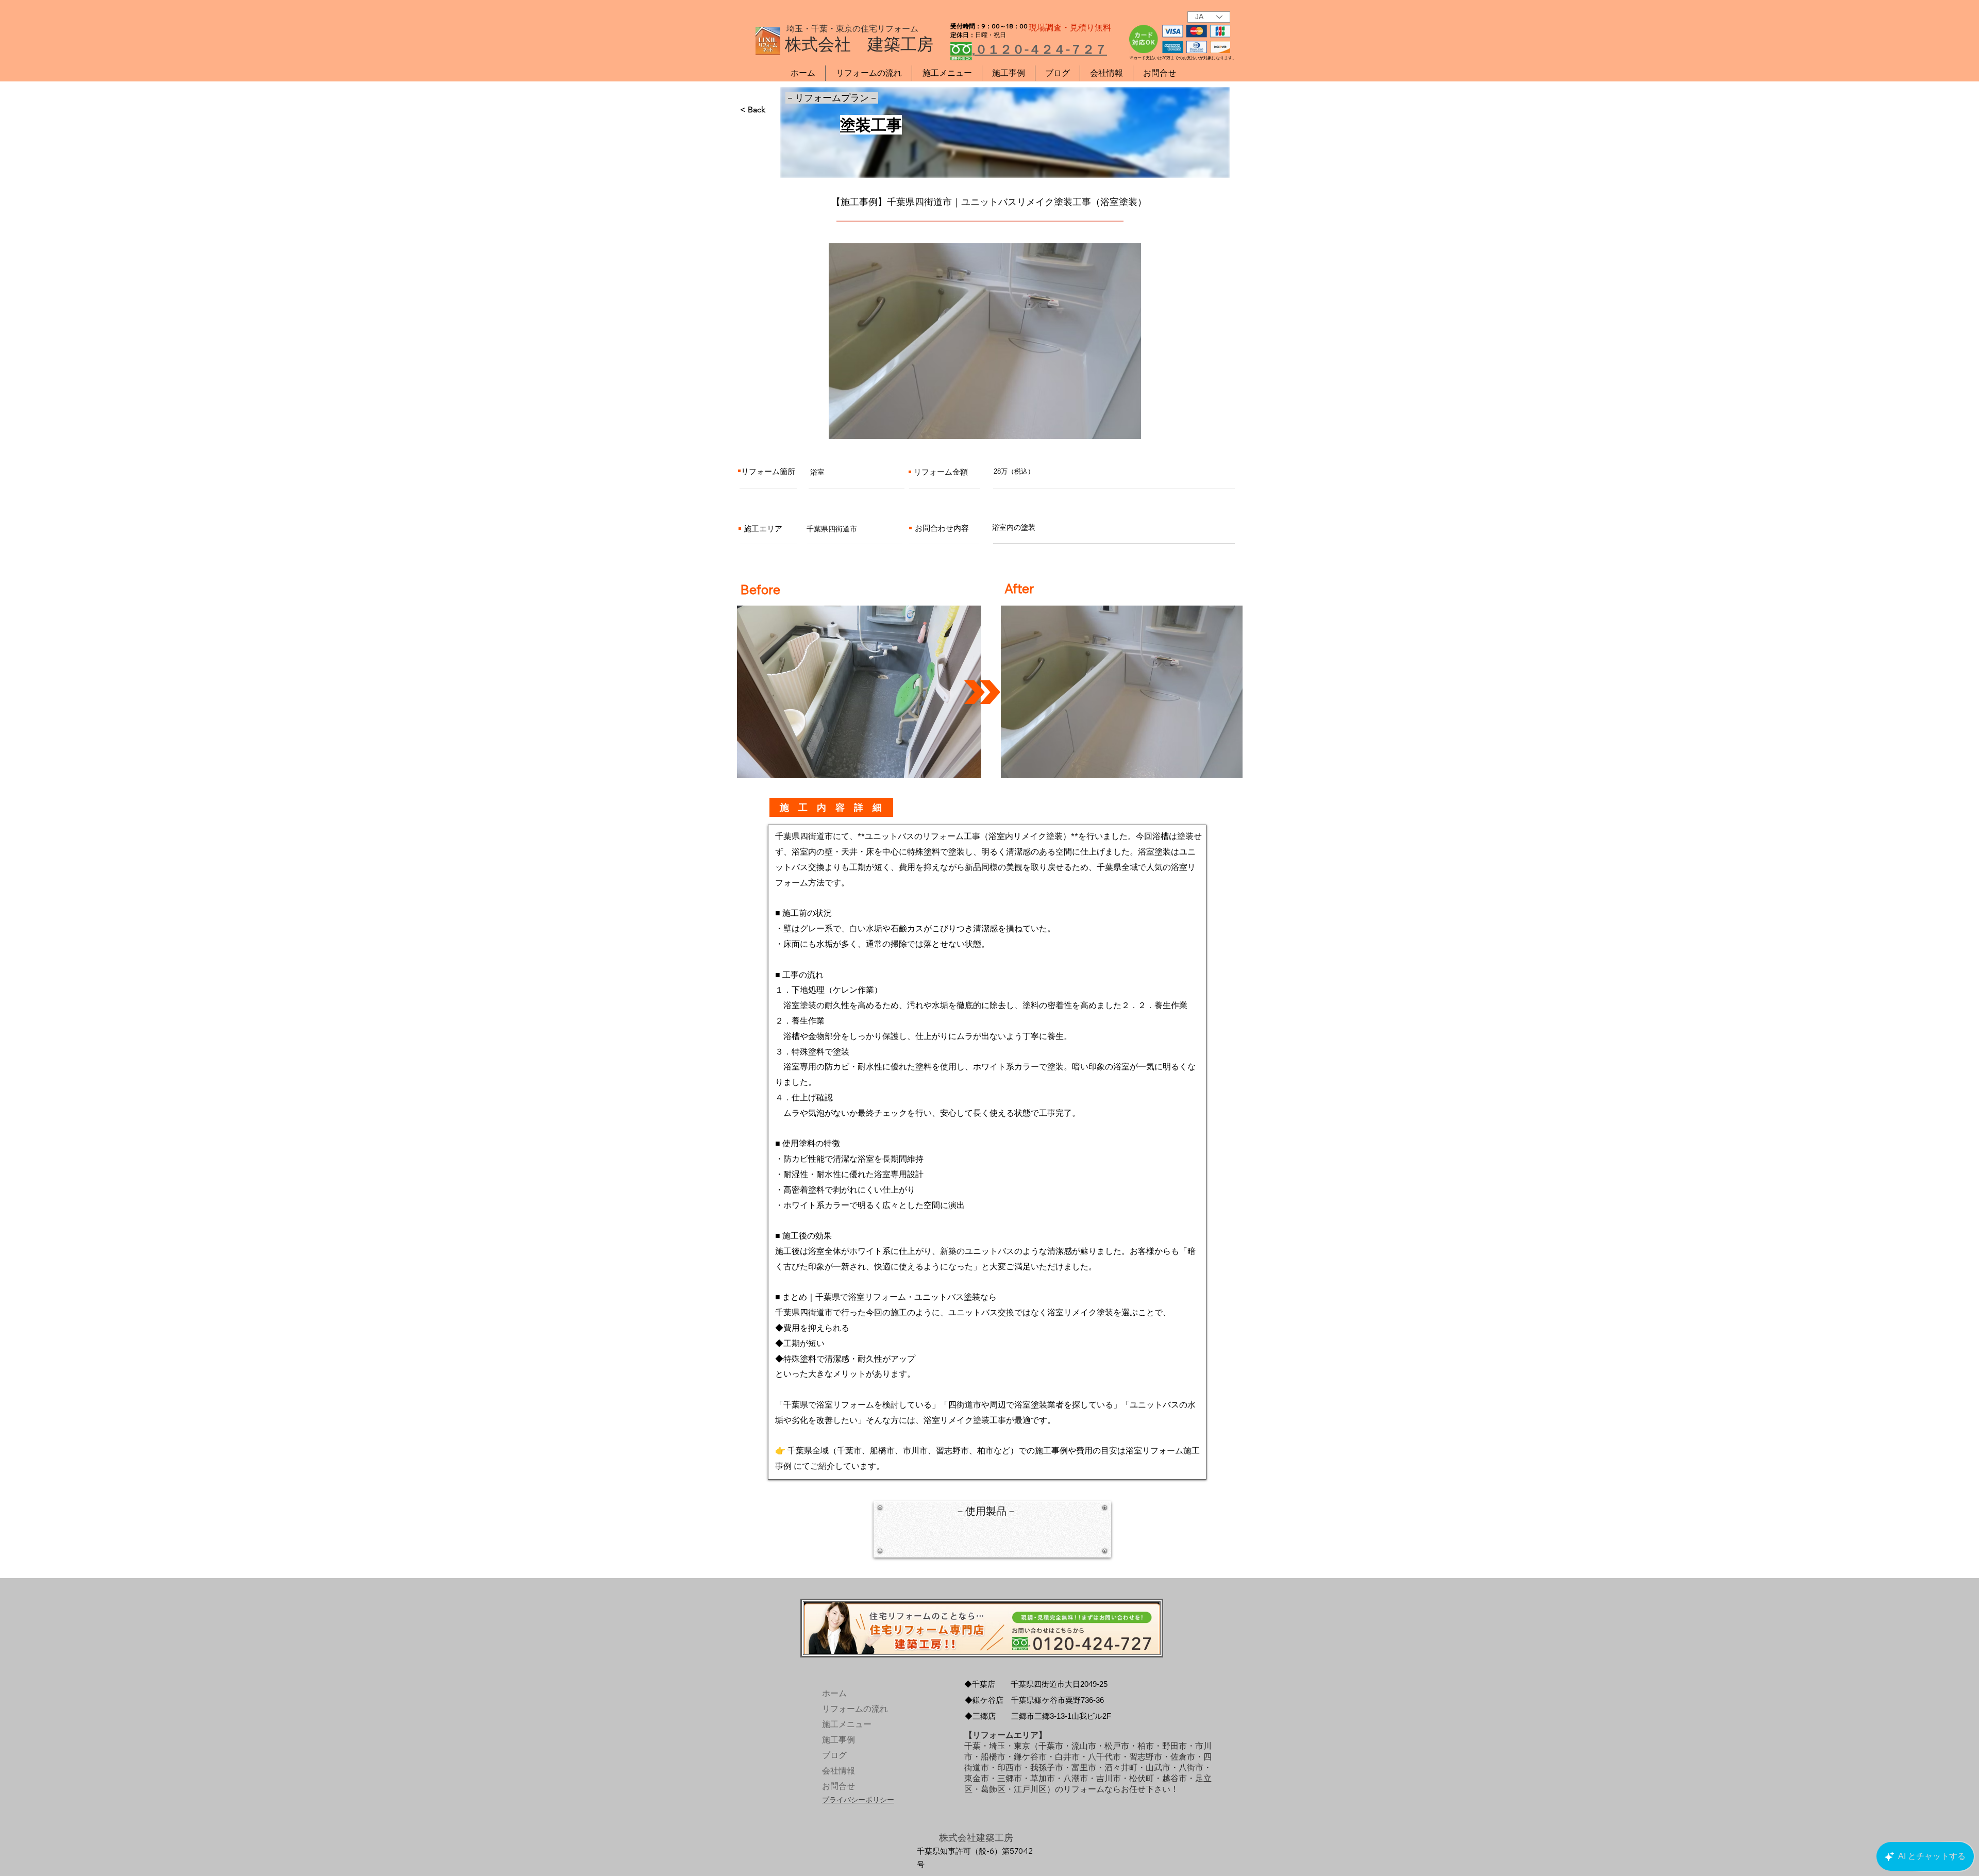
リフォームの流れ (846, 1709)
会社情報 (838, 1771)
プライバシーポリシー (858, 1800)
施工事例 (838, 1740)
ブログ (834, 1755)
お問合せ (838, 1786)
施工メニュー (846, 1724)
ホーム (834, 1693)
